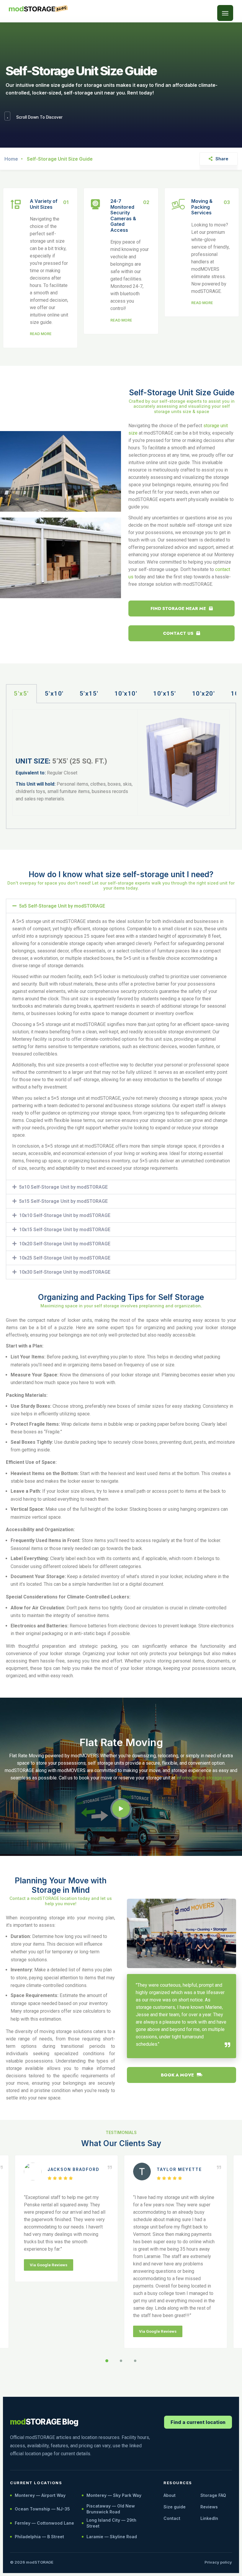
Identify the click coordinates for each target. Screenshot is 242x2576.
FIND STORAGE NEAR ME (178, 608)
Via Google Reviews (49, 2265)
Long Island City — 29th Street (111, 2523)
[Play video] (121, 1809)
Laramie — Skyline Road (112, 2537)
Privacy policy (218, 2562)
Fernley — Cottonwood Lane (44, 2523)
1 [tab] (107, 2361)
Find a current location (198, 2422)
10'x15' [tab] (165, 694)
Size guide (175, 2507)
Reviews (209, 2507)
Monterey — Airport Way (40, 2495)
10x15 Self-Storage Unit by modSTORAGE (65, 1230)
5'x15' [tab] (89, 694)
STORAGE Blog (44, 2422)
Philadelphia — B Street (39, 2537)
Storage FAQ (213, 2495)
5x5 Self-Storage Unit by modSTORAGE (62, 906)
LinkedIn (209, 2518)
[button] (225, 13)
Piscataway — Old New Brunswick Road (111, 2509)
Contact (172, 2518)
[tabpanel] (121, 766)
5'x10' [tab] (54, 694)
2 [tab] (121, 2361)
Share (222, 159)
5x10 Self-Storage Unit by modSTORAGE (63, 1187)
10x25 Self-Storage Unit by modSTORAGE (65, 1258)
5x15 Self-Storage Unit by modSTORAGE (63, 1201)
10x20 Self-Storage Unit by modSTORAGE (65, 1244)
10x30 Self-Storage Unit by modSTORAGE (65, 1272)
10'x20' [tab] (204, 694)
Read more (41, 334)
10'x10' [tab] (126, 694)
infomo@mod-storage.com (204, 1778)
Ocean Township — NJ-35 (42, 2509)
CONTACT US (178, 633)
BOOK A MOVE (177, 2075)
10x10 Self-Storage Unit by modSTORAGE (65, 1215)
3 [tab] (135, 2361)
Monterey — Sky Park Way (114, 2495)
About (170, 2495)
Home (11, 159)
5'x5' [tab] (21, 694)
